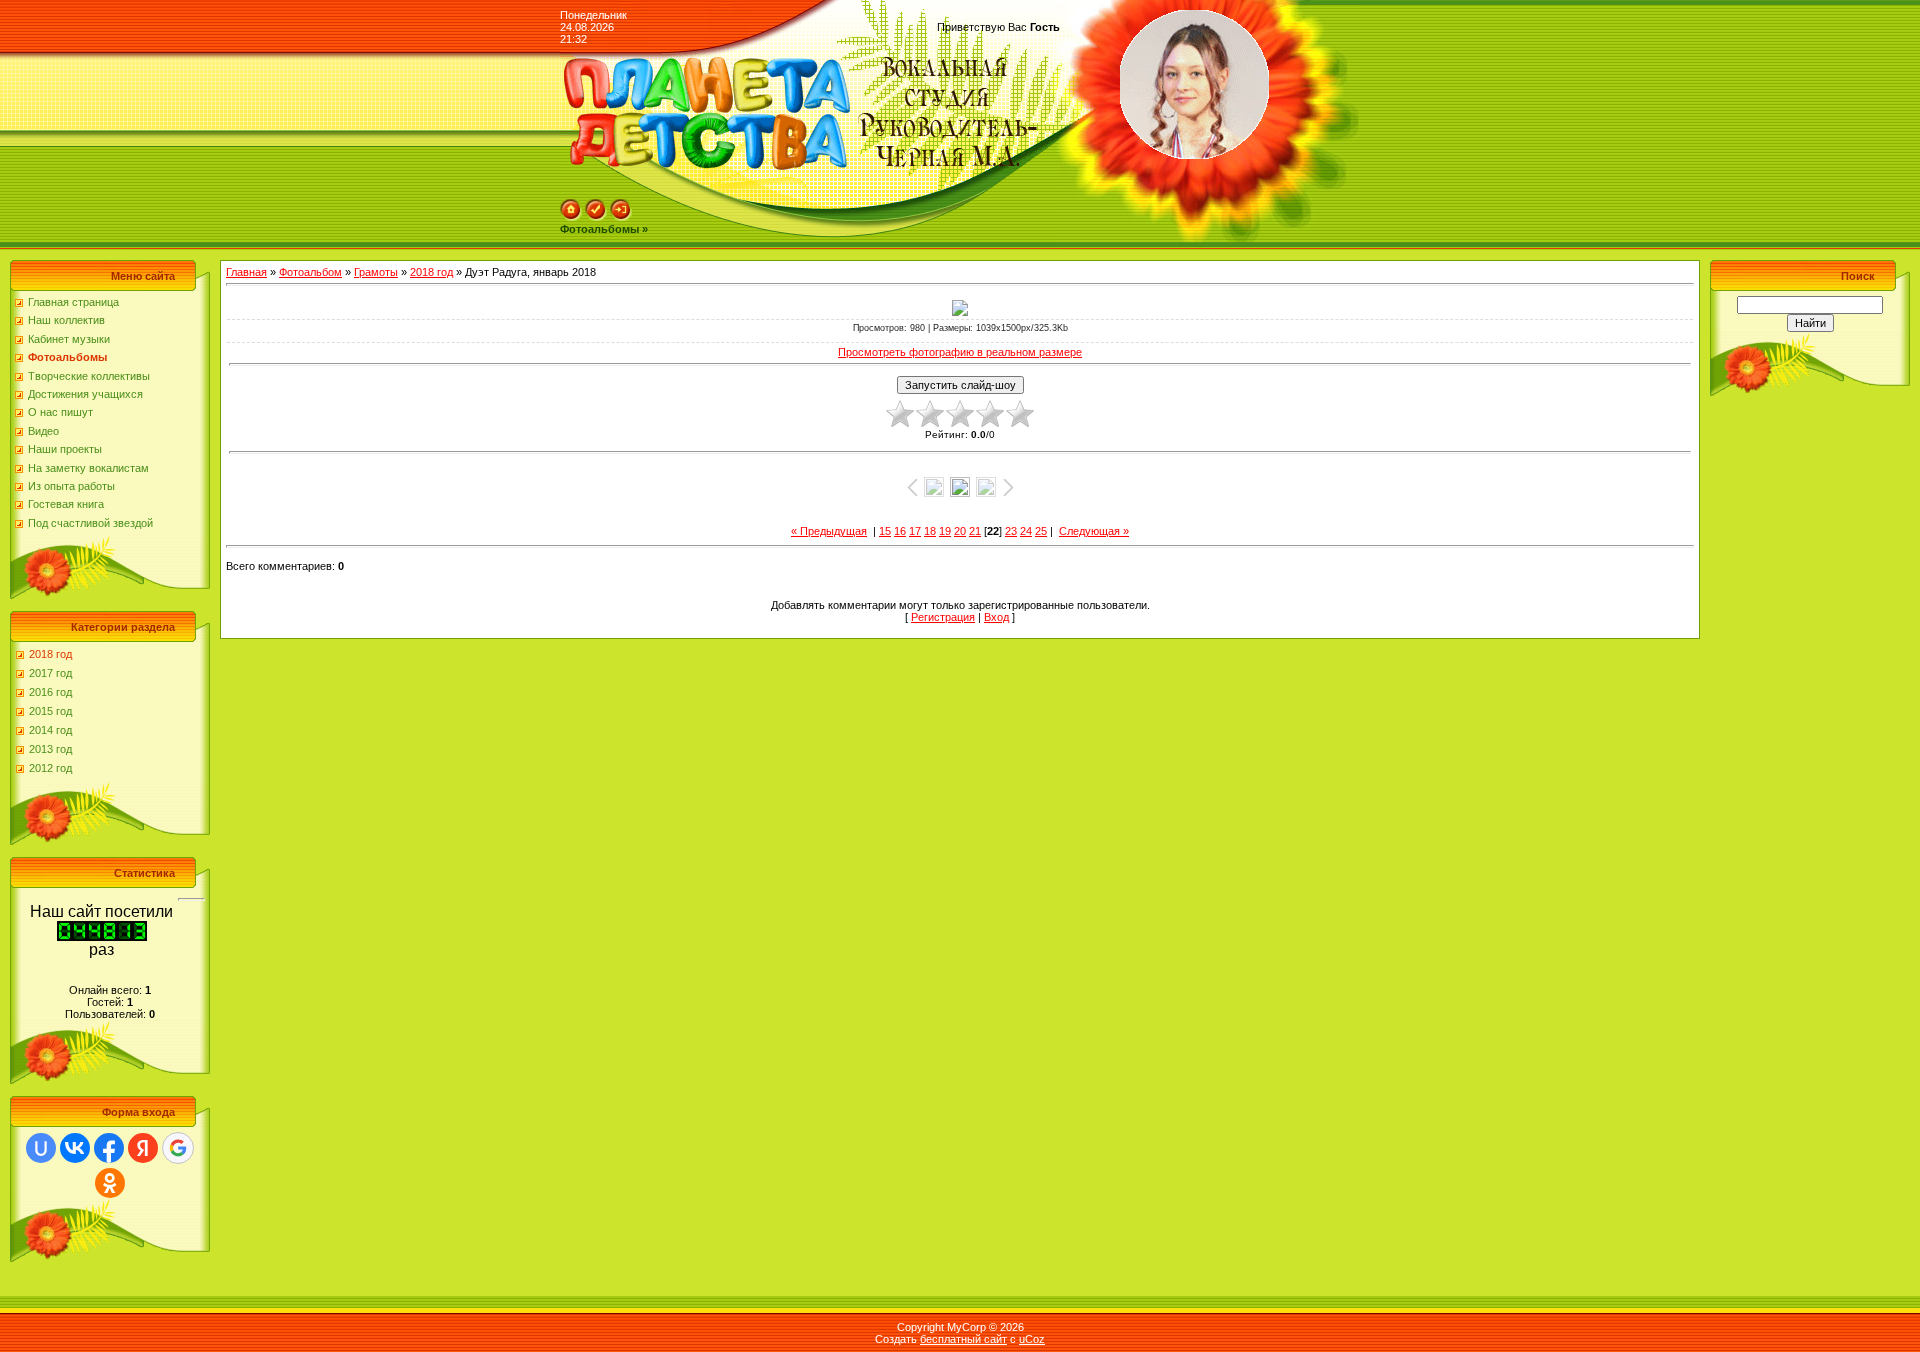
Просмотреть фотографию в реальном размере (960, 352)
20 (960, 531)
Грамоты (376, 272)
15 (885, 531)
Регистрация (943, 617)
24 (1026, 531)
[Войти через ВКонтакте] (75, 1148)
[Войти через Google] (178, 1148)
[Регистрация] (596, 217)
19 (945, 531)
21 (975, 531)
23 (1011, 531)
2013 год (50, 749)
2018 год (50, 654)
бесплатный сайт (963, 1339)
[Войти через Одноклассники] (110, 1183)
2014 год (50, 730)
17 (915, 531)
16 (900, 531)
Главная (246, 272)
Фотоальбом (310, 272)
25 (1041, 531)
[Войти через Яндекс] (143, 1148)
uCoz (1032, 1339)
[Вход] (621, 217)
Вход (996, 617)
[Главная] (571, 217)
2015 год (50, 711)
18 (930, 531)
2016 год (50, 692)
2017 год (50, 673)
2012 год (50, 768)
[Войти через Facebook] (109, 1148)
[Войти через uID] (41, 1148)
